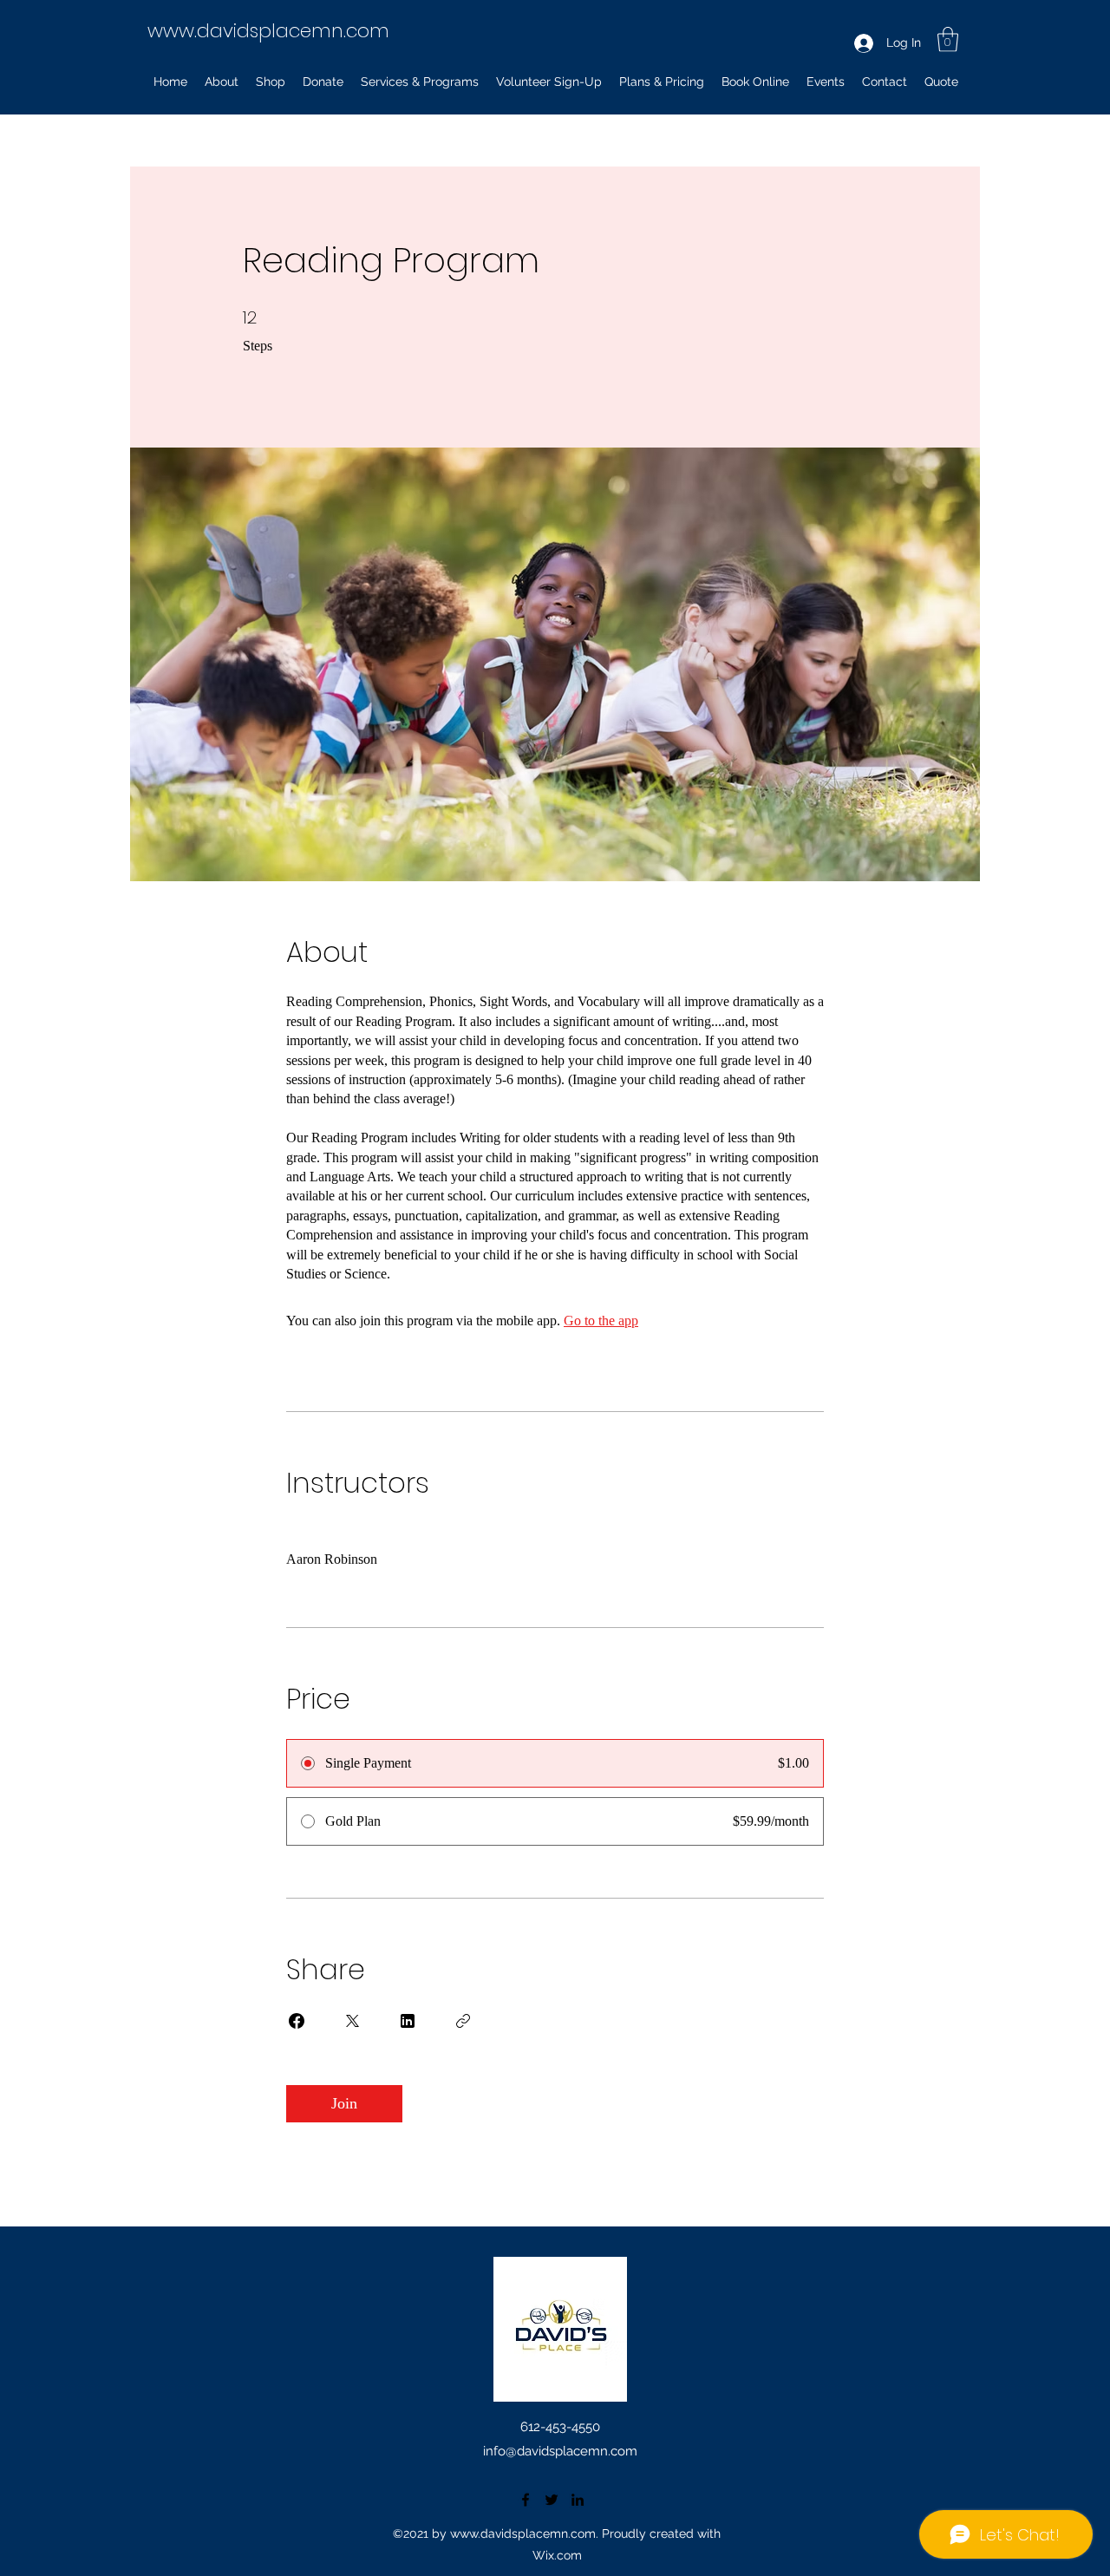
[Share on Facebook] (297, 2021)
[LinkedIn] (578, 2500)
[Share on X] (352, 2021)
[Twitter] (552, 2500)
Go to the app (601, 1321)
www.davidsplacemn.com (268, 31)
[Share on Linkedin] (408, 2021)
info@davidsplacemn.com (560, 2451)
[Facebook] (526, 2500)
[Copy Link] (463, 2021)
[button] (948, 39)
